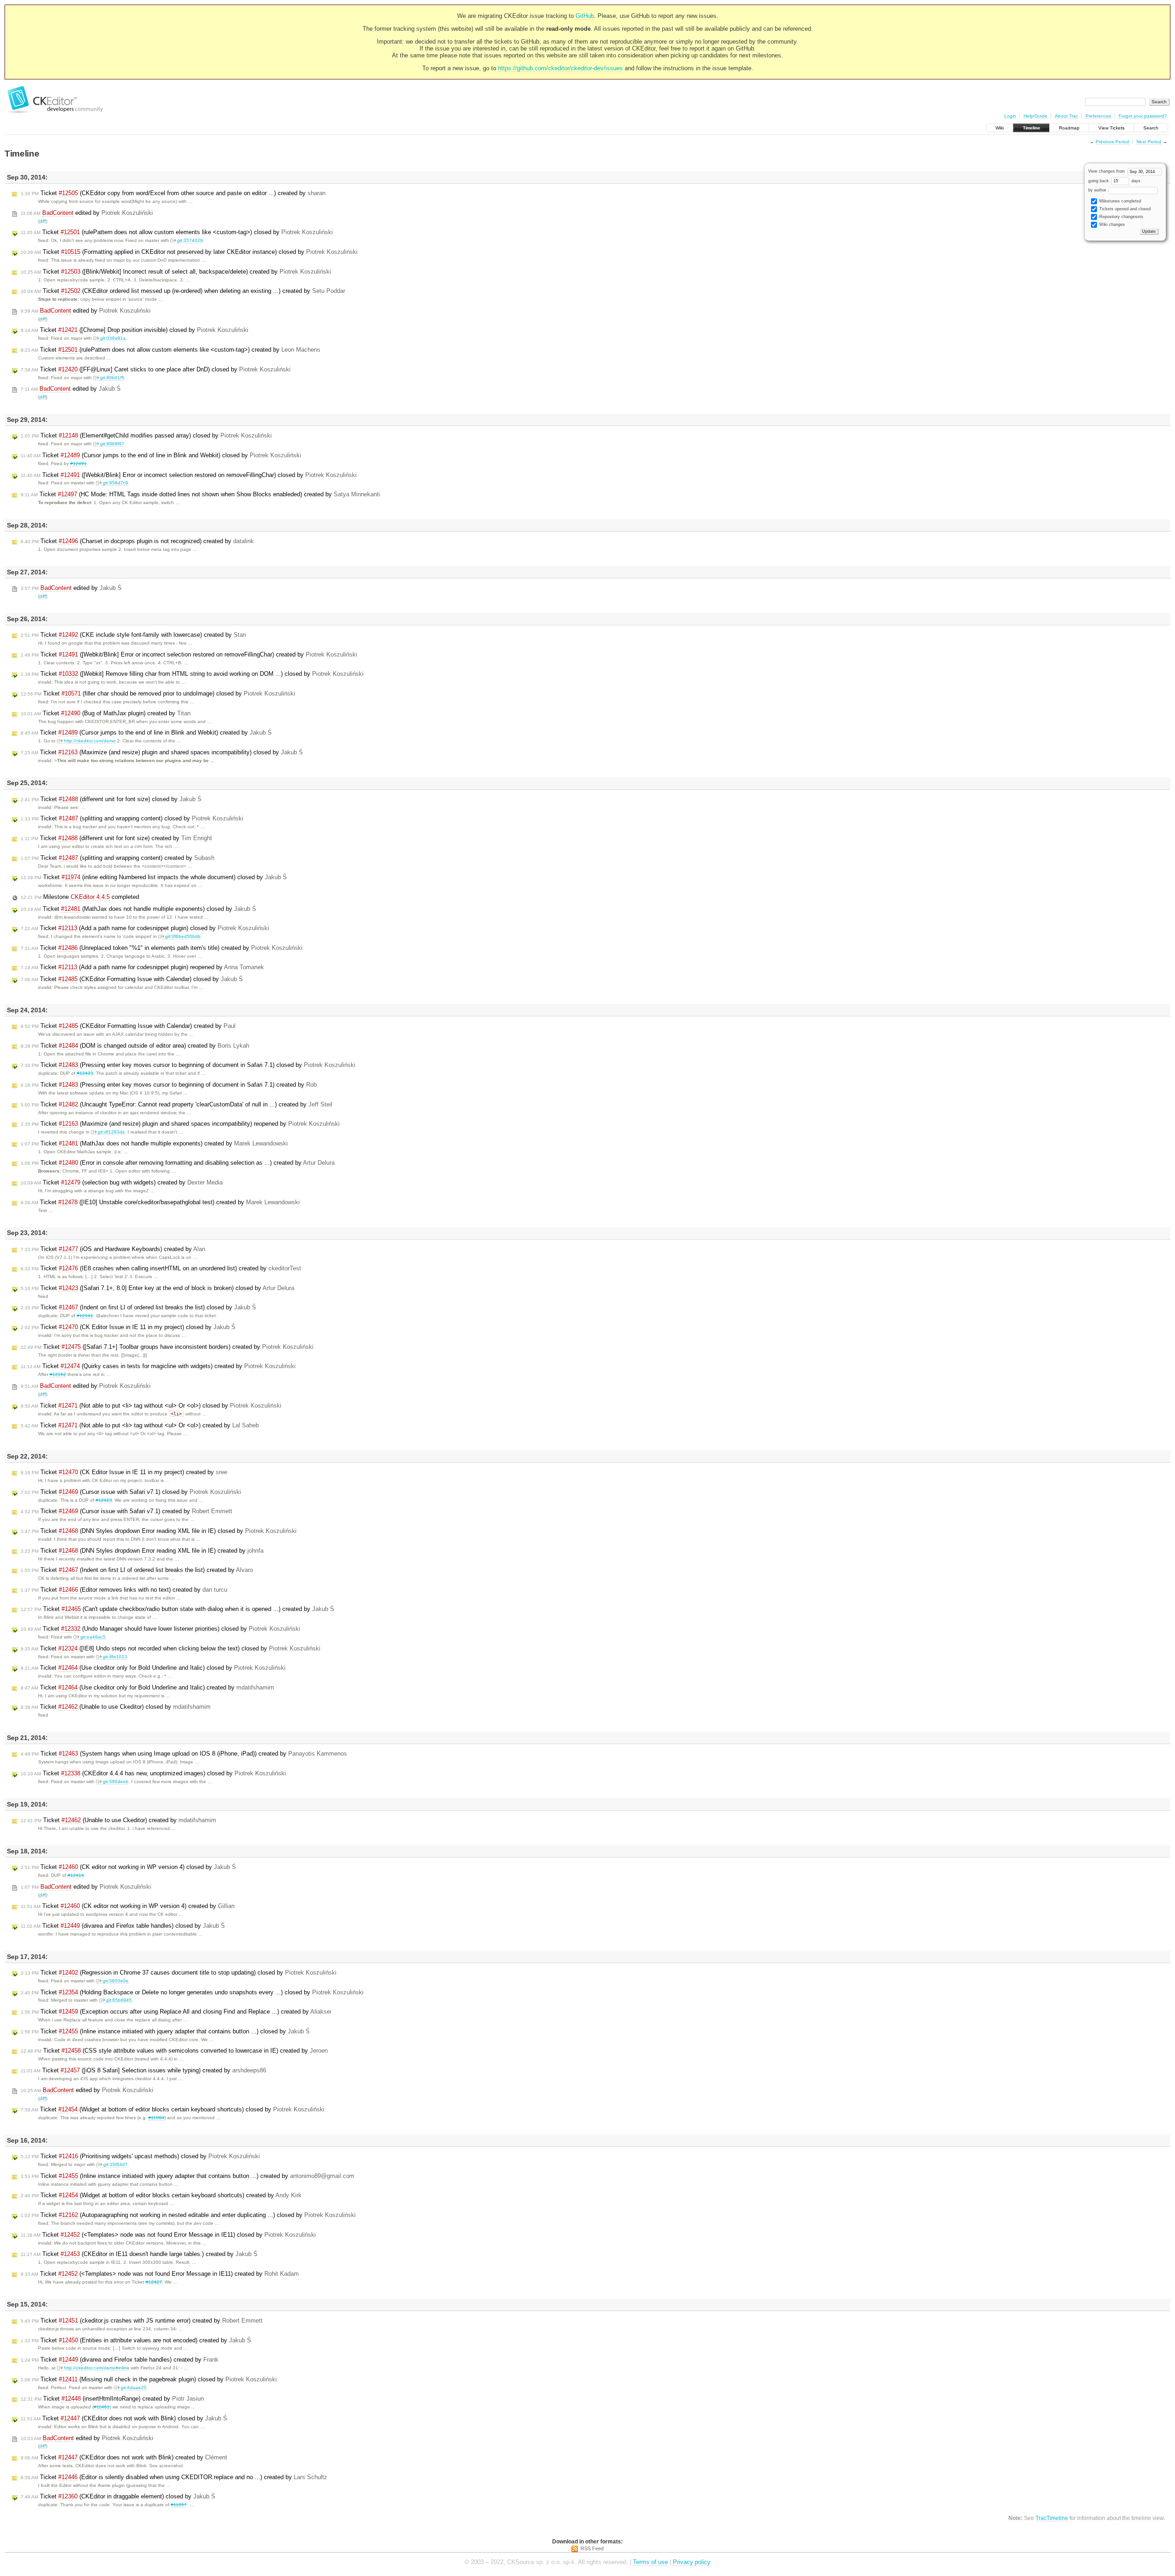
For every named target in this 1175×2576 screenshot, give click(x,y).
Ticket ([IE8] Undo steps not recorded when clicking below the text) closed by (171, 1648)
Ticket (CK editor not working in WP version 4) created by (128, 1906)
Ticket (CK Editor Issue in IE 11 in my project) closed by (128, 1327)
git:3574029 (190, 240)
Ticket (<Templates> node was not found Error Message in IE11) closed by (168, 2235)
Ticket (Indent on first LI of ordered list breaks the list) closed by (138, 1307)
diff (43, 221)
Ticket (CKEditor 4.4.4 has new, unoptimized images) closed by (153, 1773)
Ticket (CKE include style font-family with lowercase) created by (133, 635)
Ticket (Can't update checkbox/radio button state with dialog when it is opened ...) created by (177, 1609)
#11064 (156, 2118)
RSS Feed (592, 2548)
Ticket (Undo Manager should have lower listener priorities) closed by (160, 1629)
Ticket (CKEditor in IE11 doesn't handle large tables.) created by (139, 2254)
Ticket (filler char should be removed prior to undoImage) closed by (158, 693)
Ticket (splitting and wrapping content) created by (117, 858)
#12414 (76, 1875)
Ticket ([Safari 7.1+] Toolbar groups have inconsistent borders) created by (167, 1347)
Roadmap (1069, 128)
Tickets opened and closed (1124, 209)
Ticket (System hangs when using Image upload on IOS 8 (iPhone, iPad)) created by (184, 1754)
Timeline (1031, 128)
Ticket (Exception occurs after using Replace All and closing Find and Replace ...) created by (176, 2012)
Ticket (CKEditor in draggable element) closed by (118, 2496)
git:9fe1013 (115, 1657)
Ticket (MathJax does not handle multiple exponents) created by (154, 1143)
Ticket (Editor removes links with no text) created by (124, 1590)
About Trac (1066, 116)
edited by (87, 213)
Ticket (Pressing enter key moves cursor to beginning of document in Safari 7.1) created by (169, 1085)
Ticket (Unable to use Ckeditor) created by (118, 1820)
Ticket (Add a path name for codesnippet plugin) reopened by (142, 967)
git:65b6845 (119, 2000)
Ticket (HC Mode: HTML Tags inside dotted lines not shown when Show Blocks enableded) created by (200, 494)
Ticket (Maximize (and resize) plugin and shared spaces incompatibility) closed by (162, 752)
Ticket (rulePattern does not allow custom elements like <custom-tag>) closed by (177, 232)
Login (1010, 116)
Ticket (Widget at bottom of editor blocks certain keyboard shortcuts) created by (161, 2195)
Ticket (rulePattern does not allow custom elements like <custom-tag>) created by (171, 350)
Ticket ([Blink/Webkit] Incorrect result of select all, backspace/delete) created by (176, 272)
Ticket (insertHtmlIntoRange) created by (112, 2399)
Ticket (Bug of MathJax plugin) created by (106, 713)
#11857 (179, 2505)
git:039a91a (113, 338)
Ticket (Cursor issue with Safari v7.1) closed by (131, 1492)
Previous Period (1112, 142)
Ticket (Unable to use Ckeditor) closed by (116, 1707)
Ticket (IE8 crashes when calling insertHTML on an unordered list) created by (161, 1268)
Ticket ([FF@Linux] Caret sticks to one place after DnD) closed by (156, 369)
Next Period (1149, 142)
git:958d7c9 (115, 483)
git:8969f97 (112, 444)
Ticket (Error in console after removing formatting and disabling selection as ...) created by (178, 1163)
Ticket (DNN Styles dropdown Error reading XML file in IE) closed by (159, 1531)
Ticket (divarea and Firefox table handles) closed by (123, 1926)
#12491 (78, 463)
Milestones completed (1119, 201)
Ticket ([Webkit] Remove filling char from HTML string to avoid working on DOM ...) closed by (192, 674)
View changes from (1107, 171)
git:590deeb (116, 1782)
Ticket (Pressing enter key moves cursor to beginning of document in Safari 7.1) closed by (188, 1065)
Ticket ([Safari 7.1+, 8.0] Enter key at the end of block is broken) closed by (157, 1288)
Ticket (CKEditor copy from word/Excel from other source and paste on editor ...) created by (173, 193)
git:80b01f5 (112, 378)
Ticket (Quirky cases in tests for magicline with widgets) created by (158, 1366)
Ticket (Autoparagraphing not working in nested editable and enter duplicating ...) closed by (188, 2215)
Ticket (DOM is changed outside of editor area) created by (135, 1046)
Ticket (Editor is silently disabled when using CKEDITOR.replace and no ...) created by (174, 2477)
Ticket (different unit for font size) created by (116, 838)
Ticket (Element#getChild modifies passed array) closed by (146, 435)
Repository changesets (1121, 217)
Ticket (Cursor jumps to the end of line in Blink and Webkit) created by (146, 732)
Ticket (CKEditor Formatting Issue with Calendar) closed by (132, 979)
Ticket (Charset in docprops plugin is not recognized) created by (137, 541)
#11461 (102, 2407)
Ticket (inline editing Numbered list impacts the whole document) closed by (154, 877)
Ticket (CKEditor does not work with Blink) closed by (124, 2418)
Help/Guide (1035, 116)
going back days (1114, 181)
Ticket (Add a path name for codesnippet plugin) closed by (145, 928)
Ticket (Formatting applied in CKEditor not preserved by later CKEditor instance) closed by (189, 252)
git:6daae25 (134, 2388)
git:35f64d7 (115, 2164)
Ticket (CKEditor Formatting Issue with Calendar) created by (128, 1026)
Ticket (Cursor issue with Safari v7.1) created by (126, 1511)
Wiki (1000, 128)
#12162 (58, 1374)
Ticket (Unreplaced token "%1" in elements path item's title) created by (162, 948)
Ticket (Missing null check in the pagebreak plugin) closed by (149, 2379)
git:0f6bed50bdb (183, 936)
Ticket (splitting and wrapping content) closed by (132, 818)
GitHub (585, 16)
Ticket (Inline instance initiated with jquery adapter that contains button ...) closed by (165, 2031)
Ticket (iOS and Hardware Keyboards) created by (113, 1249)
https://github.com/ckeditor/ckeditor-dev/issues (560, 68)
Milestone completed (80, 897)
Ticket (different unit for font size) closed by (111, 799)
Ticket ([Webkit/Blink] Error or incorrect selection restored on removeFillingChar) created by (189, 654)
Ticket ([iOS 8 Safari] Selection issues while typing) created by (143, 2070)
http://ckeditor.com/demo (90, 741)
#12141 (85, 1316)
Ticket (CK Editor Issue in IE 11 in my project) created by (124, 1472)
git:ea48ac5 (93, 1637)
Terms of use (650, 2562)
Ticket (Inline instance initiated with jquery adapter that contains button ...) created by (187, 2176)
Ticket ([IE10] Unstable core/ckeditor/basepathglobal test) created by (160, 1202)
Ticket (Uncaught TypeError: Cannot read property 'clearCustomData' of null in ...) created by (176, 1104)
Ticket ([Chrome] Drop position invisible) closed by (134, 330)
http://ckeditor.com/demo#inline (97, 2368)
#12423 (85, 1073)
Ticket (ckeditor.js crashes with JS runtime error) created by (142, 2321)
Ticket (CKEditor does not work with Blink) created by (124, 2457)
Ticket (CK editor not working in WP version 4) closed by (128, 1867)
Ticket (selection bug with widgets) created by (122, 1182)
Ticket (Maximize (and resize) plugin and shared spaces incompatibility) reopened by (180, 1124)
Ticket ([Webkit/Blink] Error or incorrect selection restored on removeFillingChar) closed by (189, 475)
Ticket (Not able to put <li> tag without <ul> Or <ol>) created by (140, 1425)
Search (1151, 128)
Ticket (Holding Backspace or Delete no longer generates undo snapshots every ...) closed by (192, 1992)
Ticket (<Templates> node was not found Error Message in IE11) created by (160, 2274)
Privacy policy (692, 2562)
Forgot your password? (1143, 116)
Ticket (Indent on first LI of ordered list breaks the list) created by (137, 1570)
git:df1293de (111, 1132)
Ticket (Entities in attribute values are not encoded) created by (136, 2340)
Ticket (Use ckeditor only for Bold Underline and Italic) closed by (153, 1668)
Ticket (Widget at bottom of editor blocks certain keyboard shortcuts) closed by (173, 2109)
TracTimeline (1052, 2518)
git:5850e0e (116, 1981)
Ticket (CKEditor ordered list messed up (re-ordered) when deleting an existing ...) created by (183, 291)
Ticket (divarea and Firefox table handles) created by (120, 2360)
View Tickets (1111, 128)
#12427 (154, 2282)
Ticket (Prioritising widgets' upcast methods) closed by (140, 2156)
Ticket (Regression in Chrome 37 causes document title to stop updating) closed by (179, 1973)
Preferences (1098, 116)
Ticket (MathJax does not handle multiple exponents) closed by (138, 909)
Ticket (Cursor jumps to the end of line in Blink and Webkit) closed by (161, 455)
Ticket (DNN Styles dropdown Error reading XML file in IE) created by (142, 1551)
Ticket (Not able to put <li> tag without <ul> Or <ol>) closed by (151, 1406)
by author (1098, 190)
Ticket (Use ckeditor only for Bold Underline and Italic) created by (147, 1687)
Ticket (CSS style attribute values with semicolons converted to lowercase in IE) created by (174, 2051)
